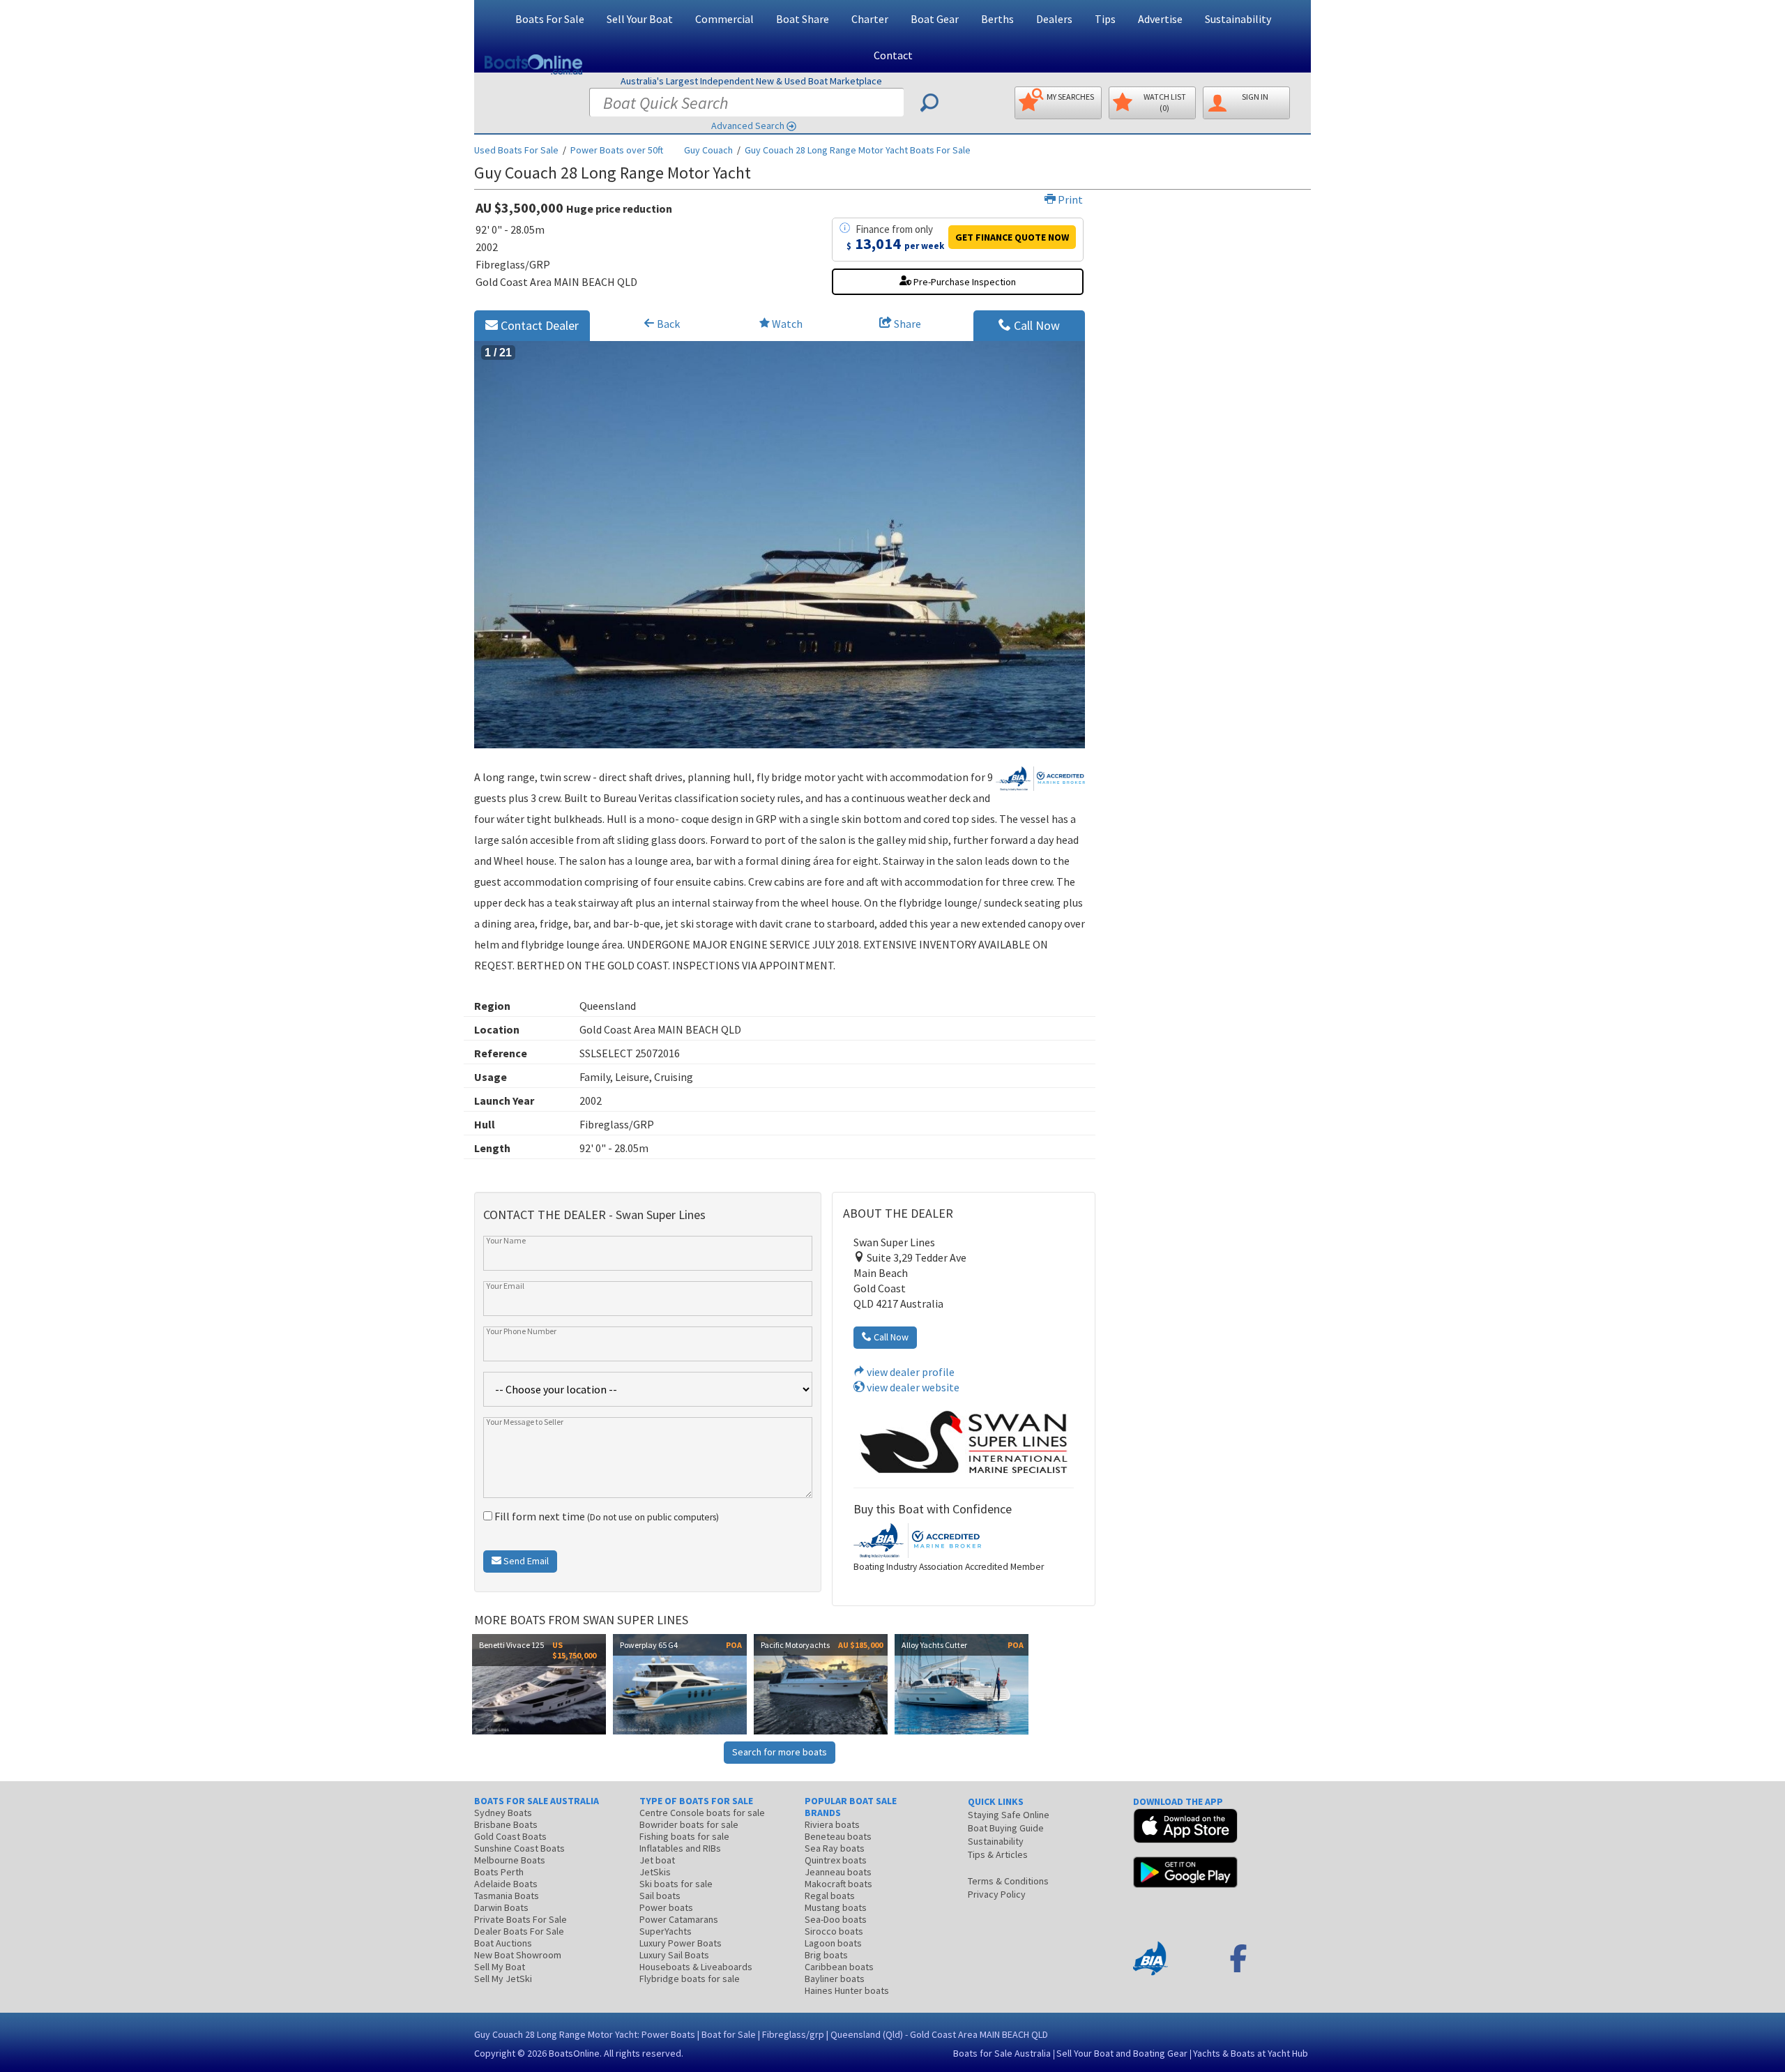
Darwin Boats (501, 1907)
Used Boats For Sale (516, 150)
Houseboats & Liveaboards (696, 1967)
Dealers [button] (1054, 19)
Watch (787, 324)
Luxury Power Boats (681, 1943)
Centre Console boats (702, 1813)
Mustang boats (836, 1907)
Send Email (525, 1561)
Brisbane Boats (506, 1824)
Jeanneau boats (838, 1872)
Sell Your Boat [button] (640, 19)
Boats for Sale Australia (1002, 2053)
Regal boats (830, 1896)
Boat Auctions (503, 1943)
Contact (893, 55)
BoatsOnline (574, 2053)
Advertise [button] (1160, 19)
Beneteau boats (838, 1836)
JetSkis (655, 1872)
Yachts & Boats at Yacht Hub (1251, 2053)
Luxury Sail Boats (674, 1955)
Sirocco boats (834, 1931)
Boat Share (803, 19)
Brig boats (826, 1955)
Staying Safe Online (1009, 1815)
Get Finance (1012, 237)
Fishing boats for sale (684, 1836)
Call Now (1035, 325)
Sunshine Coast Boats (519, 1848)
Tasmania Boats (507, 1896)
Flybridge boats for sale (690, 1979)
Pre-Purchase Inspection (964, 282)
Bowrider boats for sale (689, 1824)
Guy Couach (708, 150)
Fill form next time (606, 1516)
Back (667, 324)
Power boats (666, 1907)
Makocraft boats (838, 1884)
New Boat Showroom (518, 1955)
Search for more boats (780, 1752)
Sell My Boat (500, 1967)
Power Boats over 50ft (617, 150)
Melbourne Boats (510, 1860)
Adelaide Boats (506, 1884)
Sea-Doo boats (836, 1919)
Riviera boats (832, 1824)
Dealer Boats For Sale (519, 1931)
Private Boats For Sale (521, 1919)
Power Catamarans (679, 1919)
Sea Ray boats (835, 1848)
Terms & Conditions (1008, 1881)
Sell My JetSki (503, 1979)
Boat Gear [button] (935, 19)
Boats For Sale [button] (550, 19)
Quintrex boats (836, 1860)
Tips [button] (1105, 19)
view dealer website (912, 1387)
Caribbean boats (839, 1967)
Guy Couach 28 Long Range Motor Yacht (858, 150)
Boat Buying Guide (1006, 1828)
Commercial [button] (724, 19)
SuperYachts (666, 1931)
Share (906, 324)
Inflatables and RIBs (680, 1848)
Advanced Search (748, 126)
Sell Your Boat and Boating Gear (1122, 2053)
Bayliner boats (835, 1979)
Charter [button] (870, 19)
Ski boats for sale (676, 1884)
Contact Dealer (538, 325)
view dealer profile (910, 1372)
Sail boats (660, 1896)
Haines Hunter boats (847, 1990)
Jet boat (657, 1860)
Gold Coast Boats (510, 1836)
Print (1069, 199)
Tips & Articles (998, 1854)
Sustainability (1238, 19)
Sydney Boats (503, 1813)
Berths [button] (997, 19)
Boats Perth (499, 1872)
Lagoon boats (833, 1943)
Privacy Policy (997, 1894)
